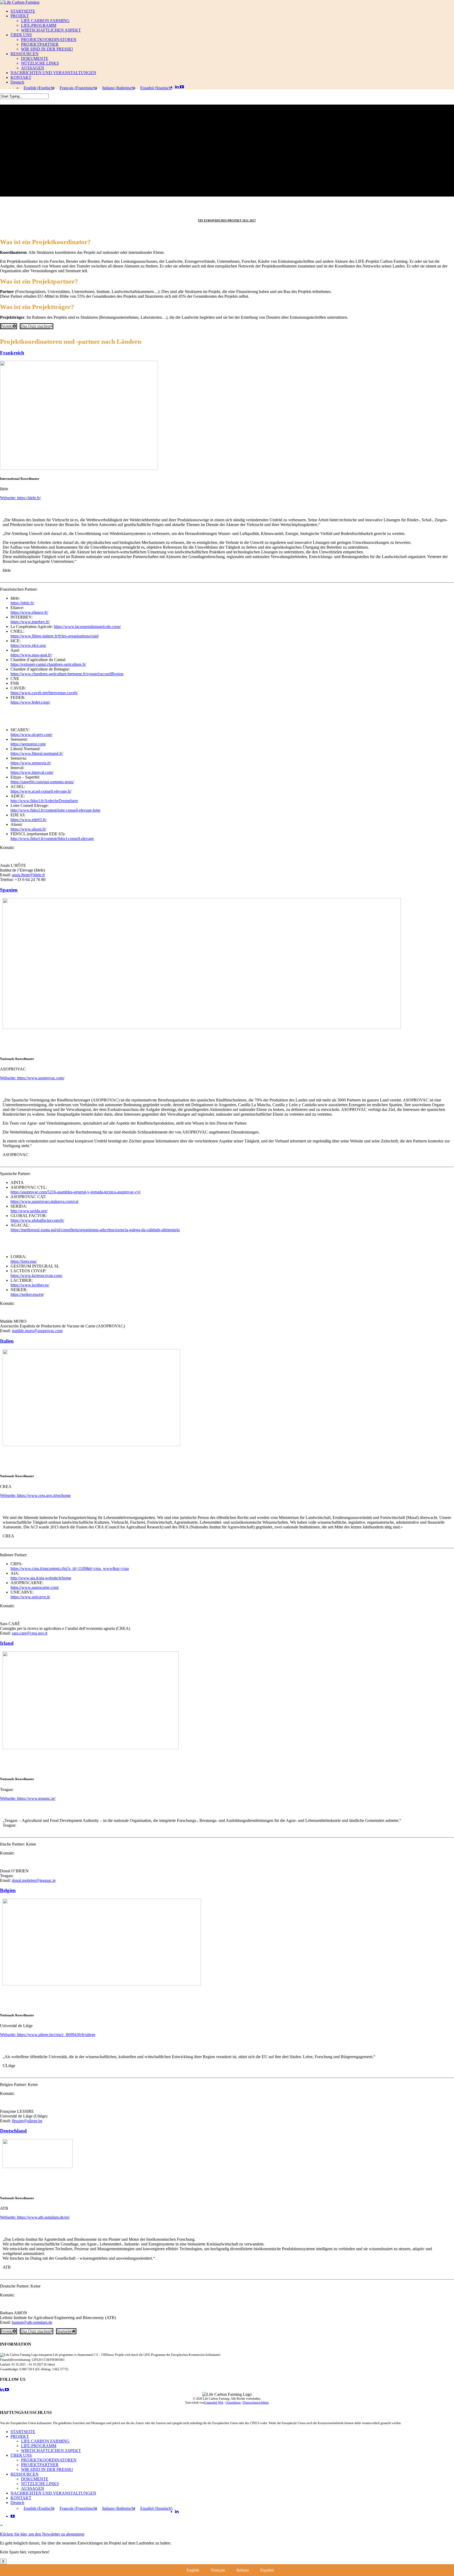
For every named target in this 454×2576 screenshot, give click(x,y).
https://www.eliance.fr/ (29, 612)
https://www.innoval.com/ (32, 772)
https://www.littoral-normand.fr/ (37, 753)
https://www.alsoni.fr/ (28, 829)
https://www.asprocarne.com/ (35, 1587)
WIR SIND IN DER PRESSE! (47, 49)
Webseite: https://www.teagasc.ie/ (28, 1798)
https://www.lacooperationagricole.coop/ (87, 627)
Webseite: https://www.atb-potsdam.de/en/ (35, 2217)
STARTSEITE (23, 11)
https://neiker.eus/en (27, 1294)
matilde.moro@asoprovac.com (37, 1331)
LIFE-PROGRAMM (39, 25)
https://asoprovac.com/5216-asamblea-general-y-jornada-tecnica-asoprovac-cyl (75, 1192)
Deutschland (13, 2131)
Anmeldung (233, 2403)
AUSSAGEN (33, 68)
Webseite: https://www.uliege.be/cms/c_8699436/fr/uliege (48, 2035)
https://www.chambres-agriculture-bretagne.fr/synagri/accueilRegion (67, 674)
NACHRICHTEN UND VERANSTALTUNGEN (53, 73)
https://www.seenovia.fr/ (31, 763)
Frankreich (12, 353)
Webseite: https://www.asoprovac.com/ (32, 1078)
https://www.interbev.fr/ (30, 622)
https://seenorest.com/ (28, 744)
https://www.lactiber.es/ (30, 1285)
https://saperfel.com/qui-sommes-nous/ (42, 782)
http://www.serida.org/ (29, 1211)
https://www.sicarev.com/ (31, 735)
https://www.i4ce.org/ (28, 645)
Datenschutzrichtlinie (256, 2403)
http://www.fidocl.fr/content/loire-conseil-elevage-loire (55, 810)
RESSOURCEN (25, 54)
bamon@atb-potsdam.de (32, 2322)
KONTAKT (21, 77)
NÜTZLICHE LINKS (40, 63)
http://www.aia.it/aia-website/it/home (41, 1578)
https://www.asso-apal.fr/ (31, 655)
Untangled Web (214, 2403)
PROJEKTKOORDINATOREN (49, 40)
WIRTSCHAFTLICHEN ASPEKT (51, 30)
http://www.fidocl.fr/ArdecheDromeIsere (44, 801)
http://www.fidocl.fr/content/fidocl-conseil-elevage (52, 839)
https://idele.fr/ (22, 603)
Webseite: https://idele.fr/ (20, 498)
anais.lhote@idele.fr (28, 875)
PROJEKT (20, 16)
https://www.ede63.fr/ (29, 820)
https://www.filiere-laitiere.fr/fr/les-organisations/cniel (55, 636)
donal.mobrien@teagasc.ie (34, 1880)
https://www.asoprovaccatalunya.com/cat (44, 1201)
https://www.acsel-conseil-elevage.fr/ (41, 791)
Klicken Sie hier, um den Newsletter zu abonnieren (42, 2534)
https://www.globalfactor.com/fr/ (37, 1220)
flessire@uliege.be (27, 2121)
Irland (7, 1643)
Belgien (8, 1890)
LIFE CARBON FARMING (45, 21)
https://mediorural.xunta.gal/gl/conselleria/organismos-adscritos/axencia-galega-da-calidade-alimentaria (95, 1230)
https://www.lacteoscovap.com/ (36, 1276)
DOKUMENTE (35, 58)
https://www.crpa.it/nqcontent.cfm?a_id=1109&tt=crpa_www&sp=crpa (70, 1568)
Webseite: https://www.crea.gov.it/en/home (35, 1495)
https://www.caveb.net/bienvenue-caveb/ (44, 693)
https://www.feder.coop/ (30, 702)
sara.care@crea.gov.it (30, 1633)
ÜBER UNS (21, 35)
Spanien (9, 890)
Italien (7, 1341)
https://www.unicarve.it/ (30, 1597)
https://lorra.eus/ (24, 1261)
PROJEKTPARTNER (40, 44)
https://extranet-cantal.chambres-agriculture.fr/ (48, 664)
